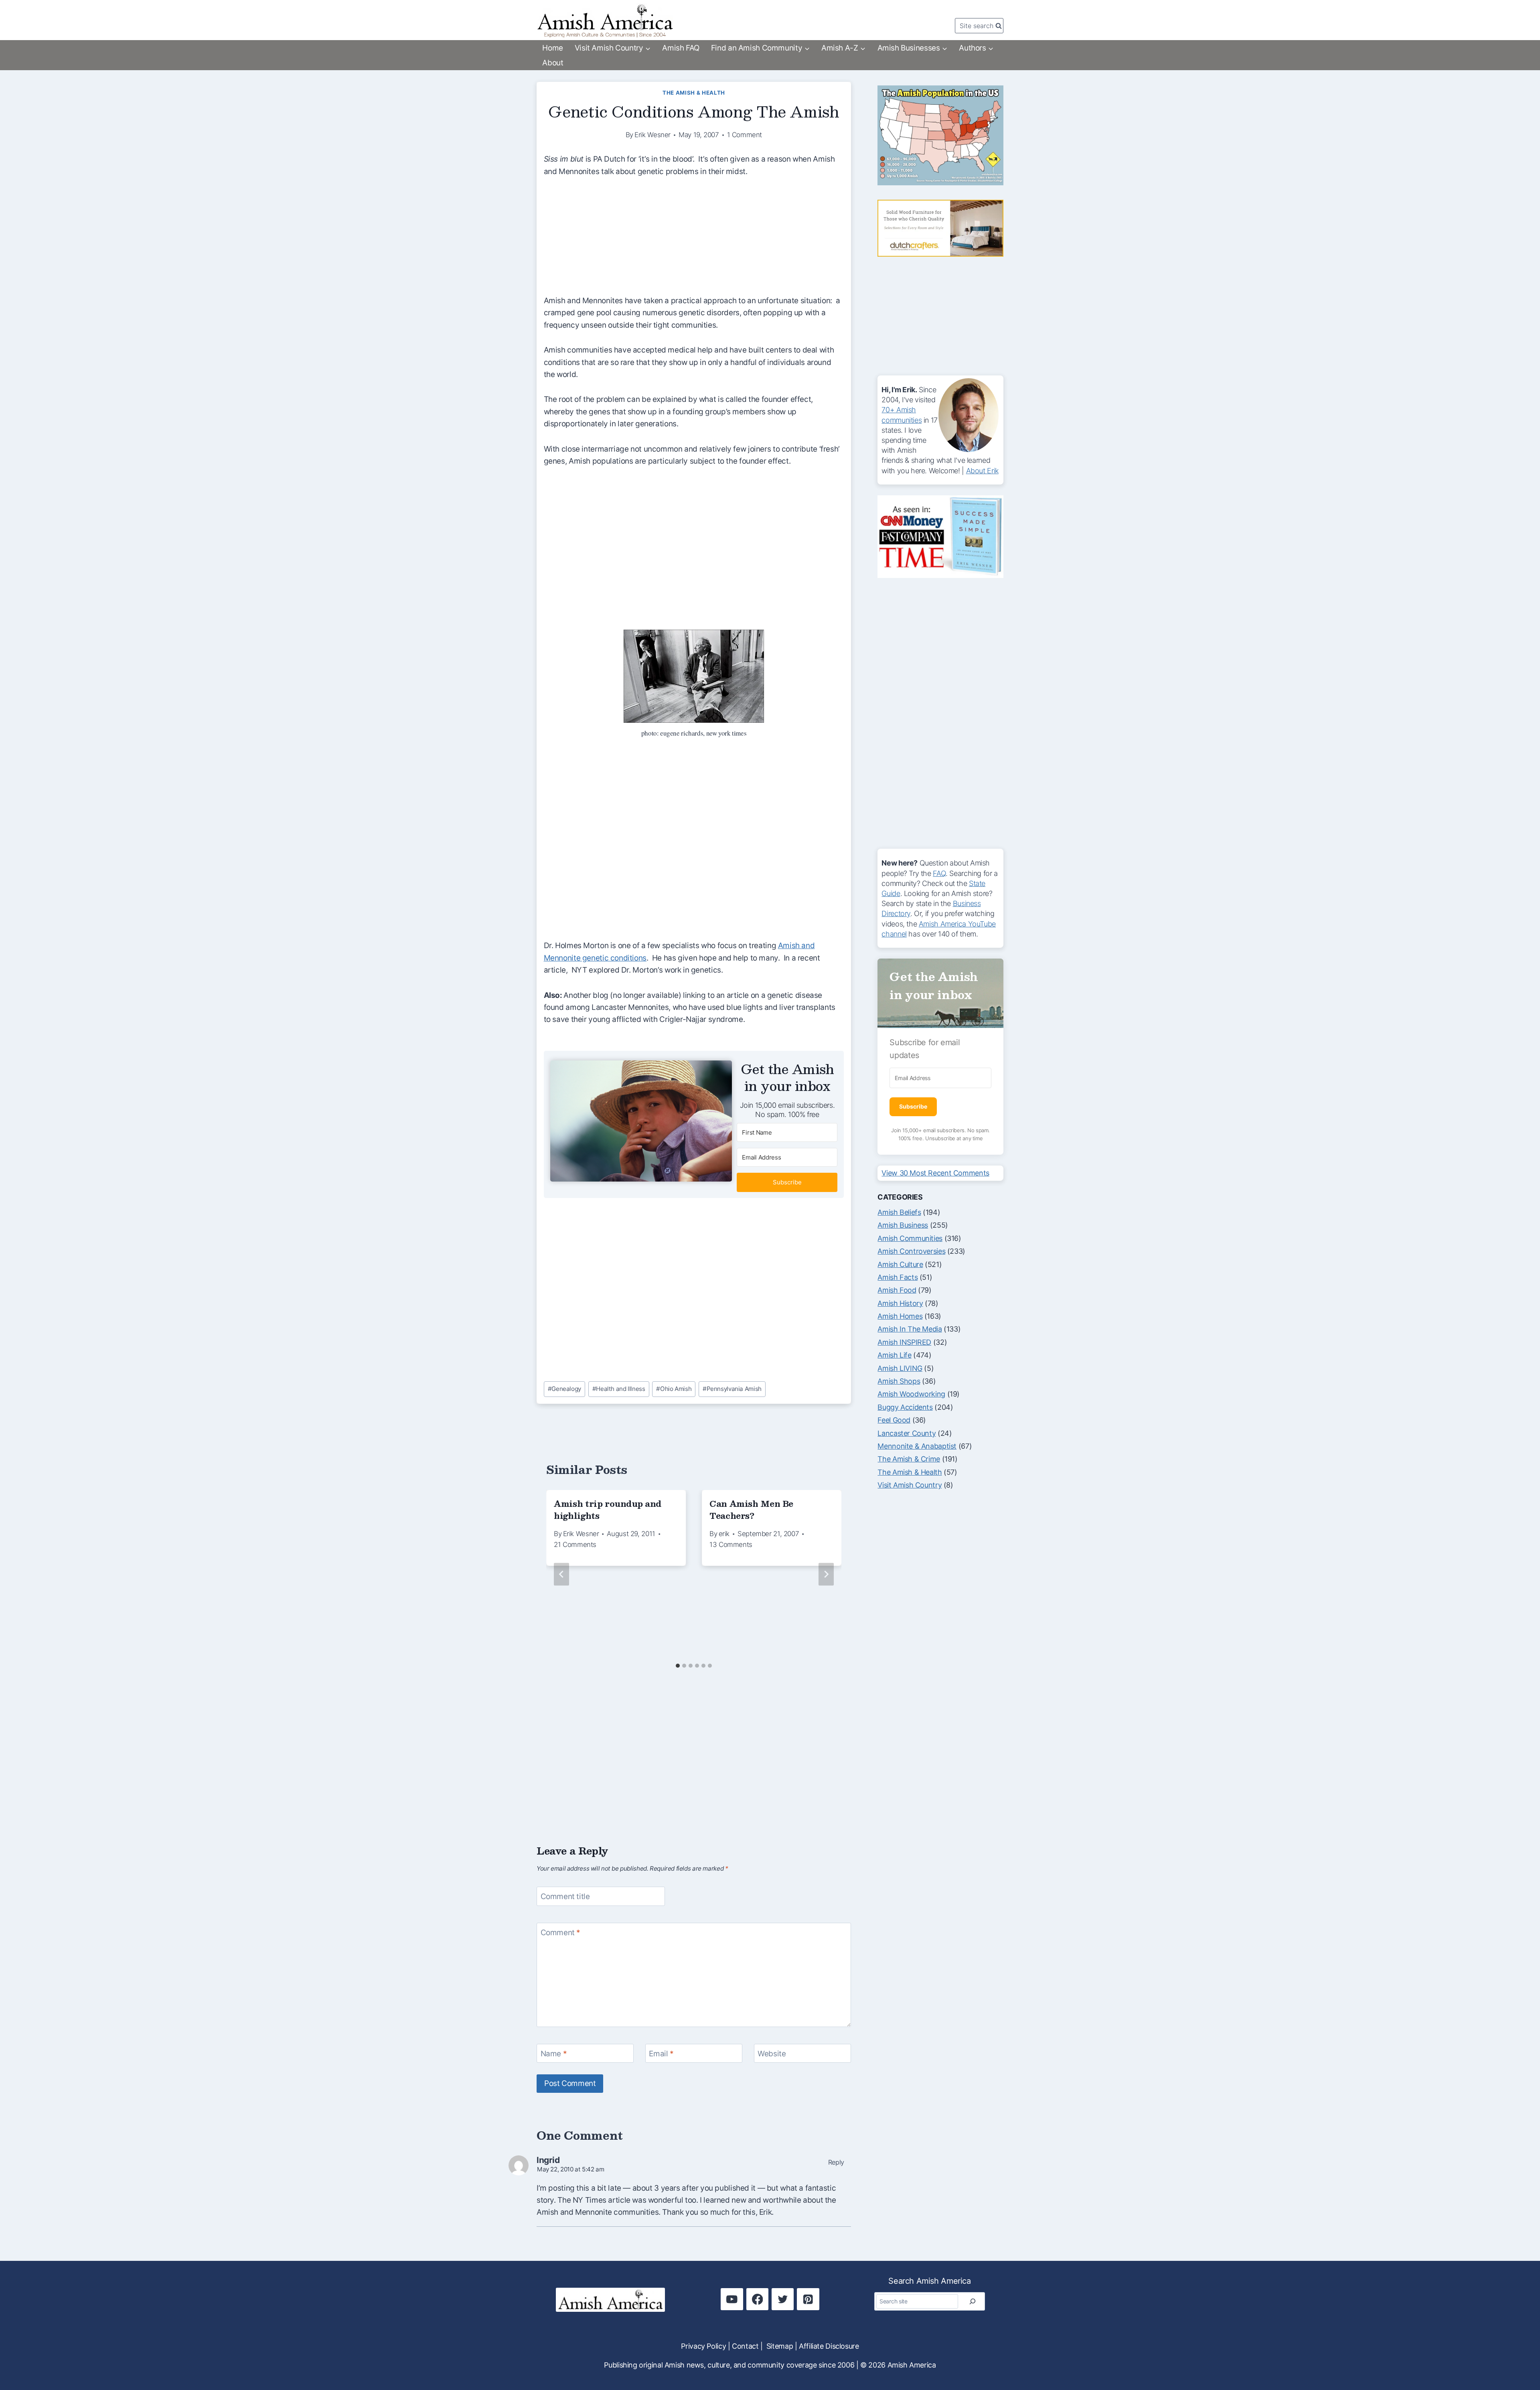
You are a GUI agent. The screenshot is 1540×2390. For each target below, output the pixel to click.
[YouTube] (732, 2299)
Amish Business (903, 1225)
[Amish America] (605, 21)
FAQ (939, 873)
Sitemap (780, 2346)
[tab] (678, 1666)
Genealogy (564, 1389)
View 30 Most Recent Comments (935, 1173)
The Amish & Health (694, 93)
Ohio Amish (674, 1389)
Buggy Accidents (905, 1407)
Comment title (565, 1896)
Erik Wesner (652, 135)
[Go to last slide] (561, 1574)
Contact (745, 2346)
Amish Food (897, 1290)
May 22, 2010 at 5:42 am (570, 2169)
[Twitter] (783, 2299)
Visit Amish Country (910, 1485)
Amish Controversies (911, 1251)
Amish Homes (900, 1316)
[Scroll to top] (1519, 2357)
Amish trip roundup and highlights (608, 1510)
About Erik (982, 471)
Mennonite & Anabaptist (917, 1446)
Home (552, 48)
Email (661, 2053)
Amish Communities (910, 1238)
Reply (836, 2162)
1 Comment (745, 135)
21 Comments (575, 1545)
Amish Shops (899, 1381)
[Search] (973, 2301)
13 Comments (731, 1545)
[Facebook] (757, 2299)
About (553, 63)
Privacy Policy (703, 2346)
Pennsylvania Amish (732, 1389)
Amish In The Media (910, 1329)
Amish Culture (900, 1264)
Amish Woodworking (911, 1394)
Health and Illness (619, 1389)
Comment (561, 1932)
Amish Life (894, 1355)
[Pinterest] (808, 2299)
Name (554, 2053)
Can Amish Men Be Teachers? (751, 1510)
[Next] (826, 1574)
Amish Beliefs (899, 1212)
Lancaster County (907, 1433)
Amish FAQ (681, 48)
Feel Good (894, 1420)
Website (772, 2053)
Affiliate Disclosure (829, 2346)
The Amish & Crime (909, 1459)
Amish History (900, 1303)
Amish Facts (898, 1277)
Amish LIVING (900, 1368)
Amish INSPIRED (904, 1342)
